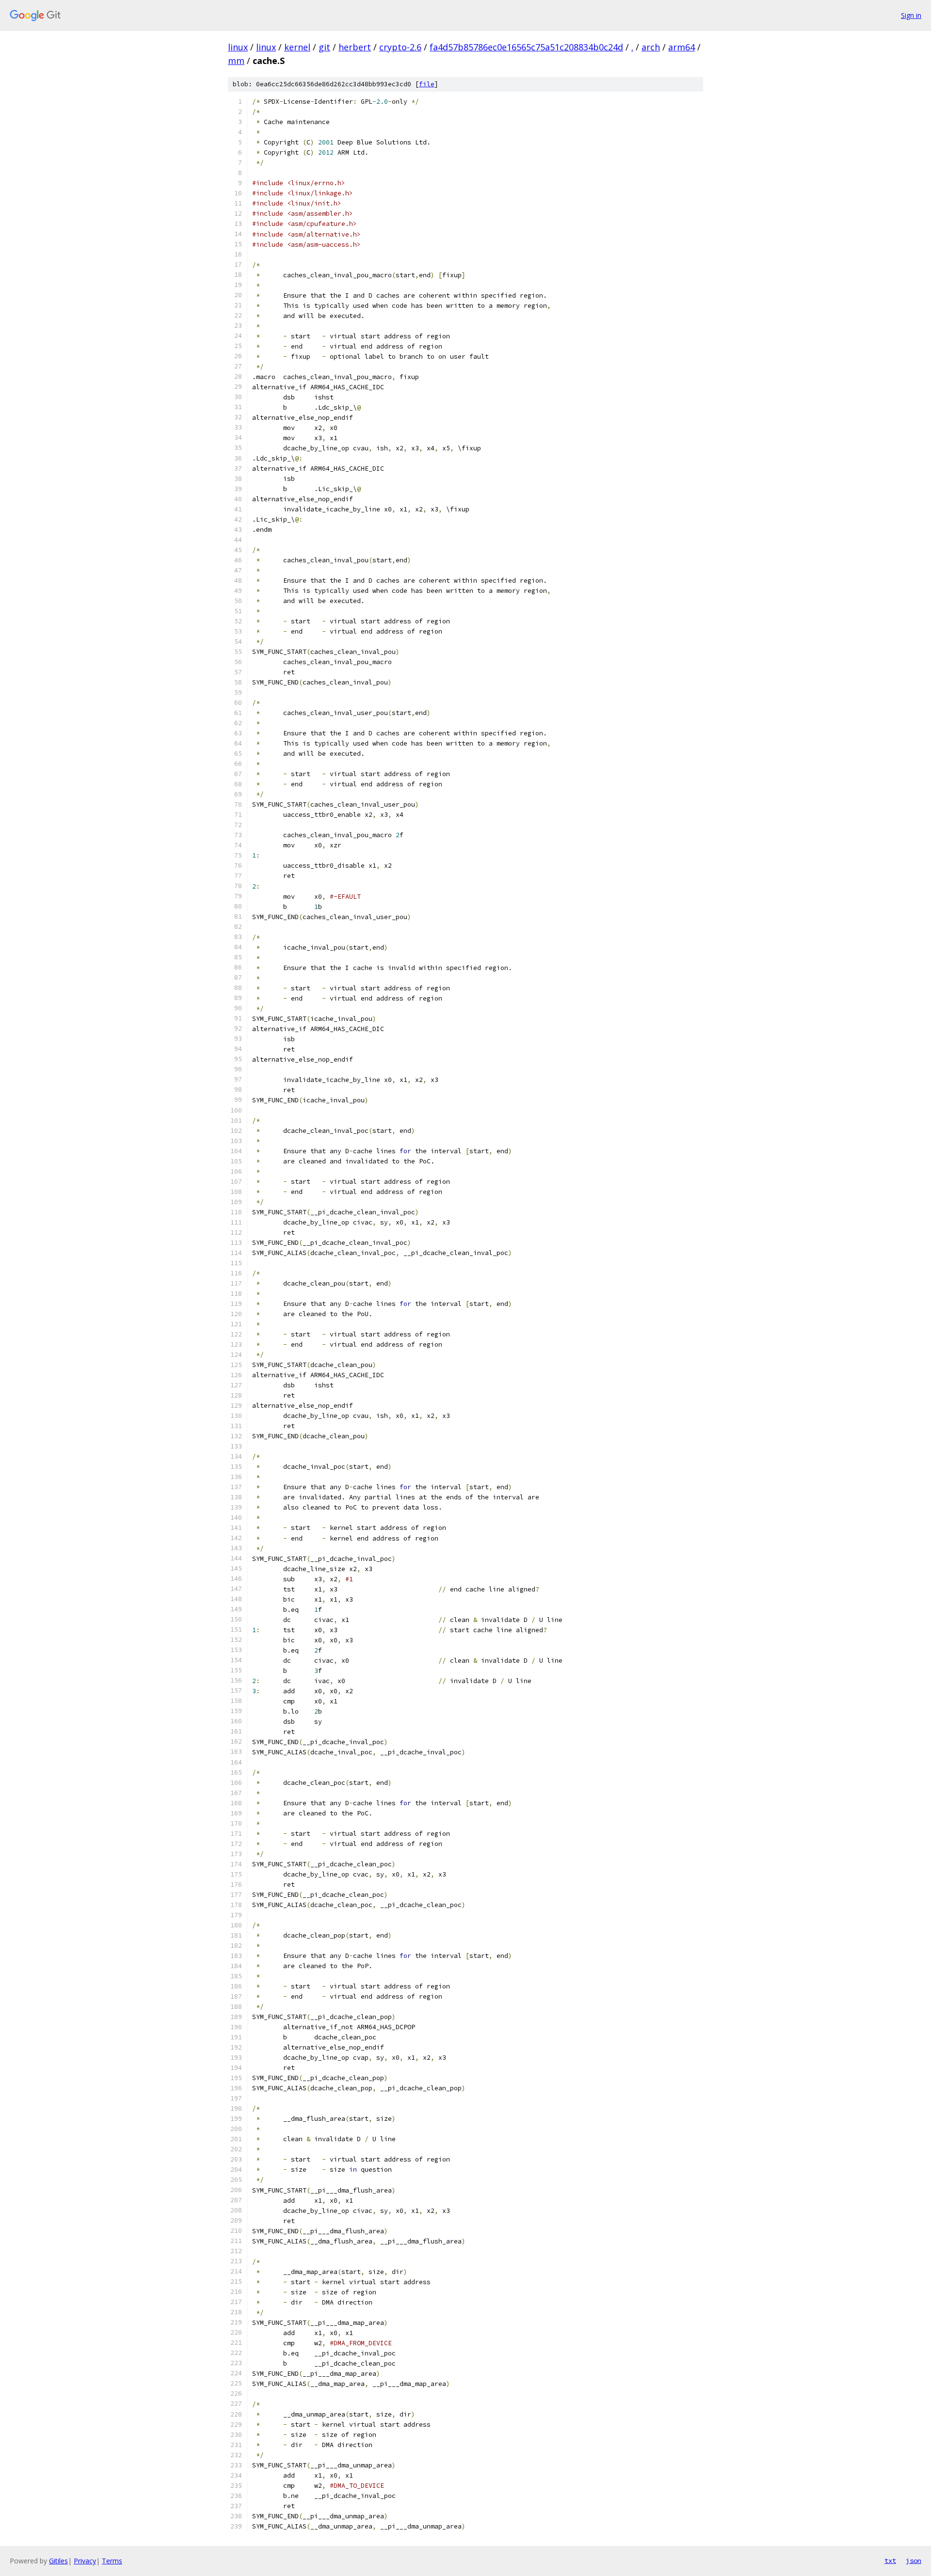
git (324, 47)
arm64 (682, 47)
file (427, 84)
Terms (112, 2561)
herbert (355, 47)
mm (236, 61)
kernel (297, 47)
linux (238, 47)
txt (890, 2560)
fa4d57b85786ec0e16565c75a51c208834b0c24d (526, 47)
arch (651, 47)
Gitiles (58, 2561)
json (914, 2560)
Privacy (85, 2561)
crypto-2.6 (400, 47)
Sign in (911, 15)
